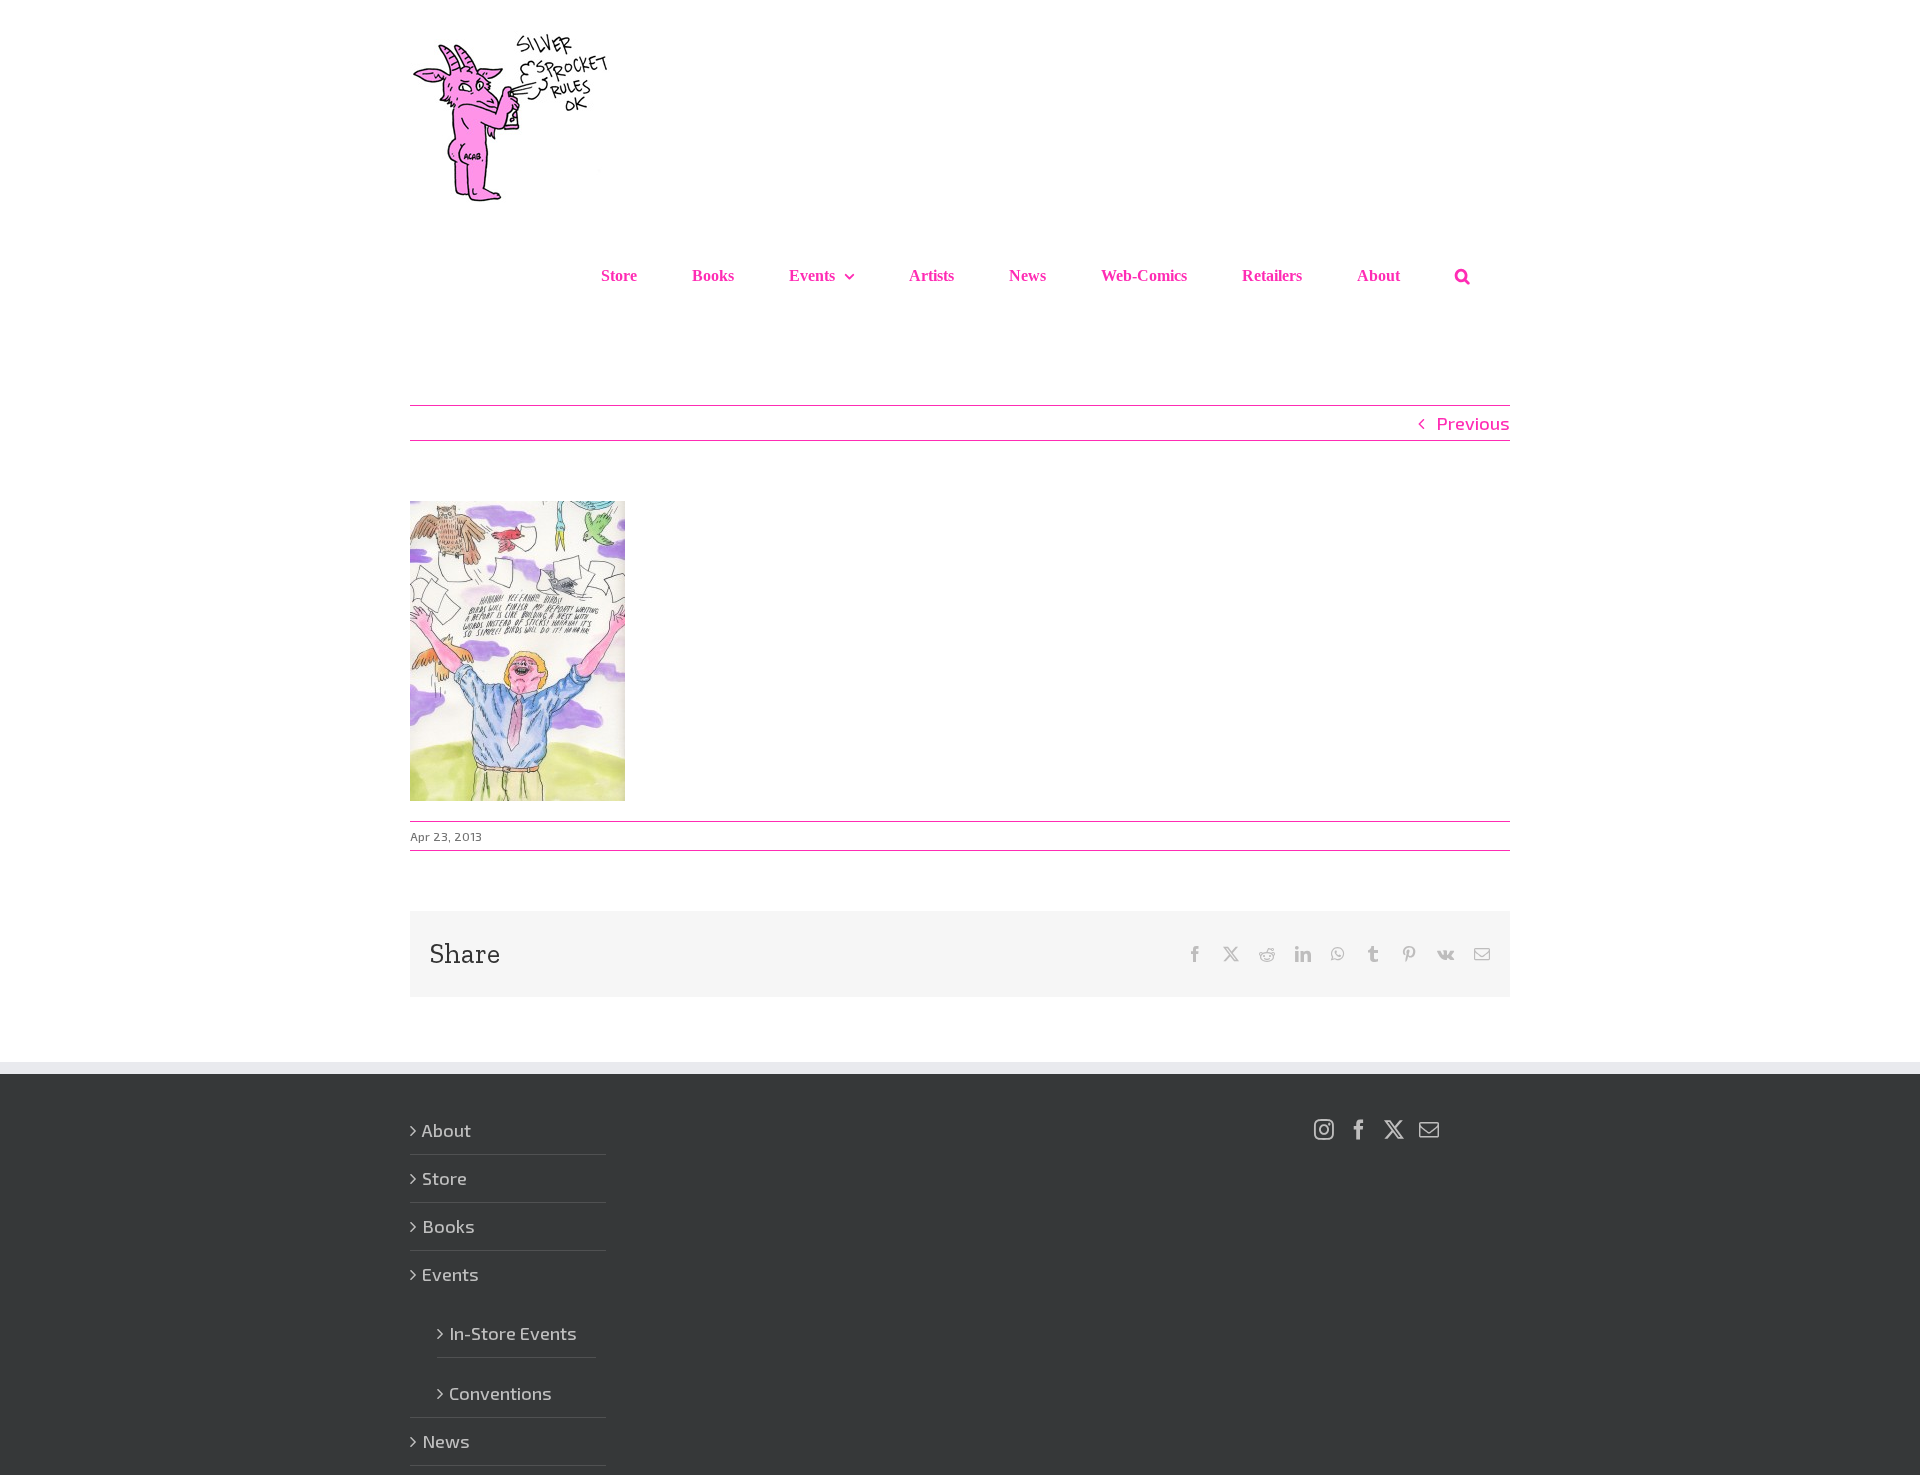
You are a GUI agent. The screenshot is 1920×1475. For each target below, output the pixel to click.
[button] (1462, 276)
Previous (1473, 423)
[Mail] (1429, 1130)
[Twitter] (1394, 1130)
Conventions (500, 1393)
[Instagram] (1324, 1130)
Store (444, 1178)
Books (448, 1226)
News (446, 1441)
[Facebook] (1359, 1130)
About (446, 1130)
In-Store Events (513, 1333)
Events (450, 1274)
